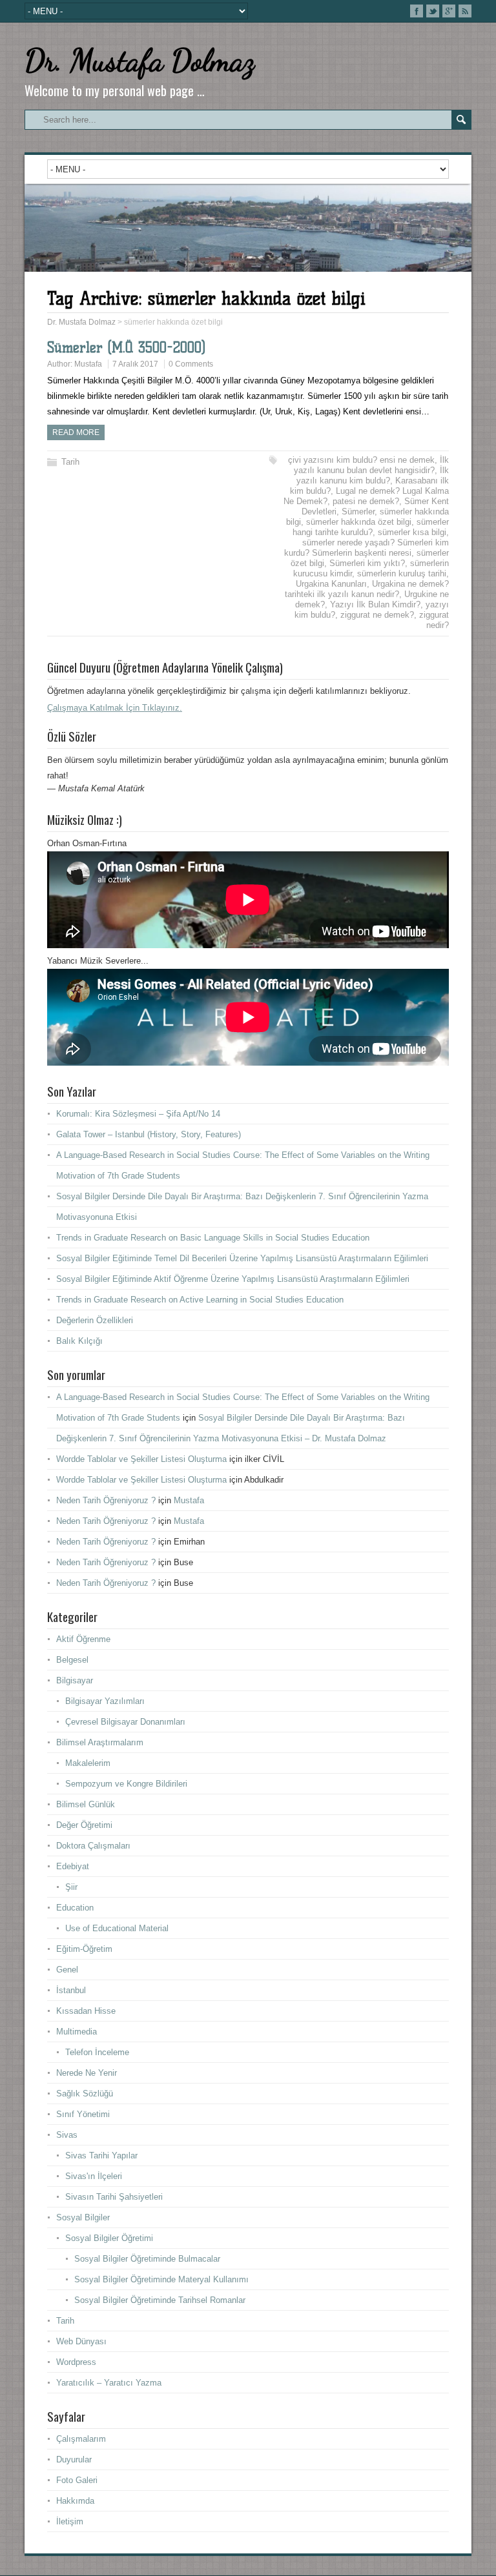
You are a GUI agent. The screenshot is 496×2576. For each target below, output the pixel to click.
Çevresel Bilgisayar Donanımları (125, 1722)
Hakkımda (75, 2501)
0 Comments (191, 364)
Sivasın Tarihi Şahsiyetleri (114, 2197)
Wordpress (76, 2362)
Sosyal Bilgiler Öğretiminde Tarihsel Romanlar (160, 2300)
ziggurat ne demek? (377, 615)
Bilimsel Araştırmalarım (100, 1742)
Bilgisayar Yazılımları (105, 1701)
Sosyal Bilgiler (83, 2217)
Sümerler (358, 512)
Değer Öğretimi (84, 1825)
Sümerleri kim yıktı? (367, 563)
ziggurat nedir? (434, 620)
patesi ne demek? (366, 501)
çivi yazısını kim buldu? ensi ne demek (361, 460)
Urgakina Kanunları (331, 584)
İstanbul (71, 1990)
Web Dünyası (81, 2341)
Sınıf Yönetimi (83, 2114)
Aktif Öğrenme (83, 1639)
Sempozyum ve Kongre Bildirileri (126, 1784)
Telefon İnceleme (97, 2052)
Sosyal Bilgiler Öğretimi (109, 2238)
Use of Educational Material (117, 1928)
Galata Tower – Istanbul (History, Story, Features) (149, 1134)
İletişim (70, 2521)
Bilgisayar (75, 1680)
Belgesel (72, 1660)
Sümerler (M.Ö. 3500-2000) (126, 348)
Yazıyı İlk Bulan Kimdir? (375, 604)
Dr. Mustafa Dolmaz (139, 60)
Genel (67, 1970)
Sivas (67, 2135)
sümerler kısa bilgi (412, 532)
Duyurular (74, 2459)
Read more (76, 432)
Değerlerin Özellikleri (95, 1320)
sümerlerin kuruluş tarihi (402, 573)
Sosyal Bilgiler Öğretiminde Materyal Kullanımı (161, 2279)
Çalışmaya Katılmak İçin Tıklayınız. (115, 708)
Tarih (70, 462)
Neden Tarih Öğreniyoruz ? (106, 1500)
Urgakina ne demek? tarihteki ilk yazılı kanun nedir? (367, 589)
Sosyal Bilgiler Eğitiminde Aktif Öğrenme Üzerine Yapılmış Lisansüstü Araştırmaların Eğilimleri (233, 1279)
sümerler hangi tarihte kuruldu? (371, 527)
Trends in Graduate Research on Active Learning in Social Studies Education (200, 1300)
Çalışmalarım (81, 2439)
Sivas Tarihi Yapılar (101, 2155)
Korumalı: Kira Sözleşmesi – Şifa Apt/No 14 (138, 1114)
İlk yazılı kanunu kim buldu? (373, 475)
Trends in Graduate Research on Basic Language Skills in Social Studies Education (213, 1238)
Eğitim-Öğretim (84, 1949)
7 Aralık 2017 (135, 364)
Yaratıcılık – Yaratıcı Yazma (109, 2383)
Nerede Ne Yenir (87, 2073)
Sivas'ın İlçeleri (94, 2176)
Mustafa (88, 364)
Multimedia (77, 2032)
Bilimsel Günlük (86, 1804)
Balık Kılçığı (79, 1341)
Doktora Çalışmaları (93, 1846)
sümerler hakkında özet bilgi (359, 522)
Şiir (71, 1887)
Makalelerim (88, 1763)
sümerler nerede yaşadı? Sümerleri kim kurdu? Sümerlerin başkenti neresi (367, 548)
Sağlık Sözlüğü (85, 2094)
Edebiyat (73, 1866)
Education (75, 1908)
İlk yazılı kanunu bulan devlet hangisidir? (371, 465)
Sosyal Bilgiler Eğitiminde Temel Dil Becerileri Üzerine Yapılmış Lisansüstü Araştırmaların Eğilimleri (242, 1258)
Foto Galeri (77, 2480)
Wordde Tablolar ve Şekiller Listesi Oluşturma (141, 1459)
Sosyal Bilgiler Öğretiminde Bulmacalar (147, 2259)
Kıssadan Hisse (86, 2011)
